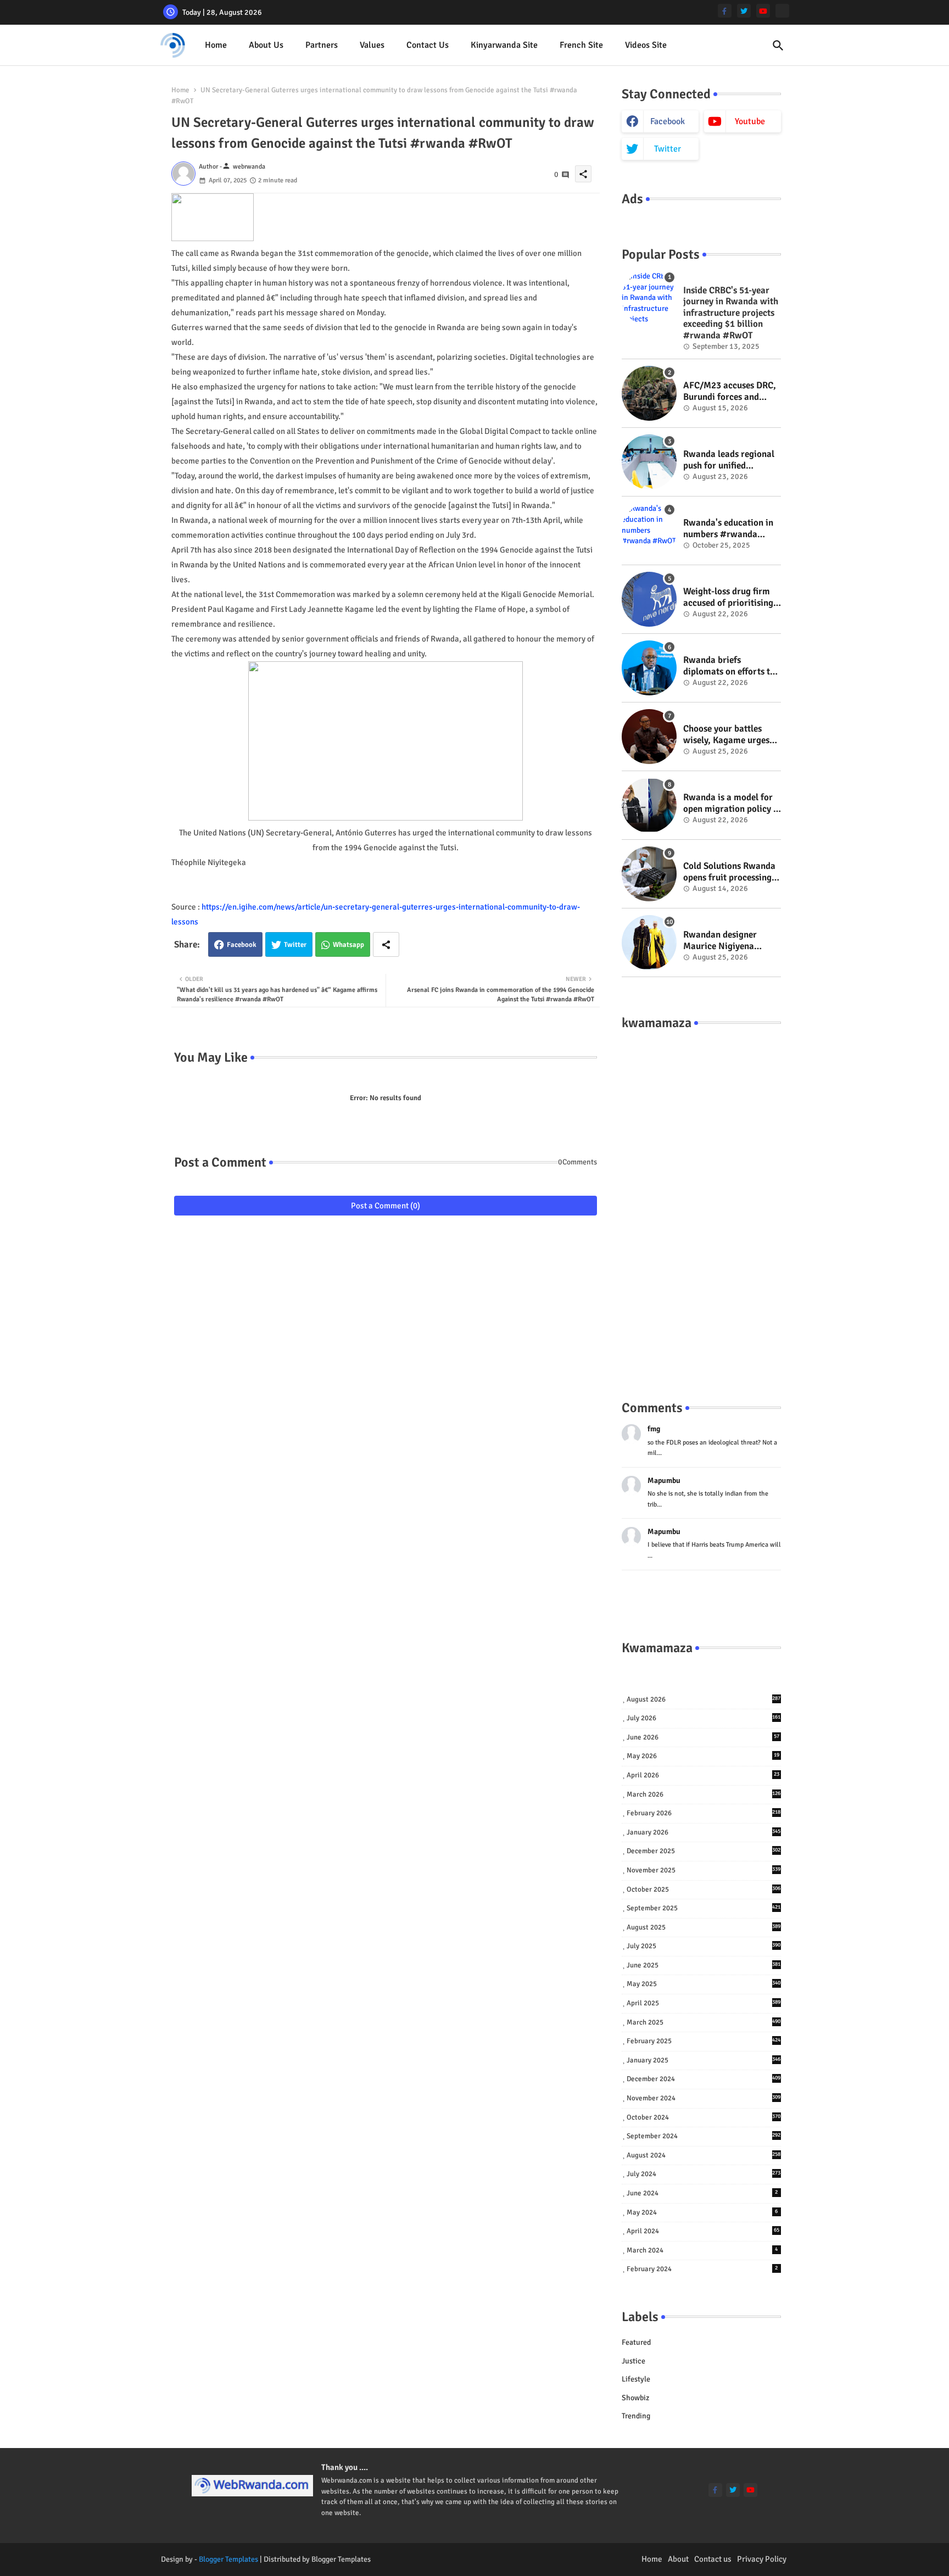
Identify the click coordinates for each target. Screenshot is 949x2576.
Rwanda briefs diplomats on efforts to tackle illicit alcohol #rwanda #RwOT (729, 666)
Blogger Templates (228, 2559)
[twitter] (744, 11)
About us (266, 45)
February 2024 (702, 2269)
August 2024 (704, 2155)
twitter (668, 149)
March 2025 (704, 2022)
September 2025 (704, 1908)
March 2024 (702, 2250)
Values (372, 45)
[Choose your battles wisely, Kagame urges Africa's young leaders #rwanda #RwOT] (649, 737)
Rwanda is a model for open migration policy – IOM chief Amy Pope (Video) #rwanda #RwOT (731, 803)
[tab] (216, 45)
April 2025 (704, 2003)
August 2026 (704, 1699)
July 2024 (704, 2174)
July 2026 (704, 1718)
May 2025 (704, 1984)
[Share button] (386, 944)
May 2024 (702, 2212)
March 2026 (704, 1794)
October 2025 (704, 1889)
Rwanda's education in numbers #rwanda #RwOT (728, 529)
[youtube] (763, 11)
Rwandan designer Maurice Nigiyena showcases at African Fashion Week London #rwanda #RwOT (726, 941)
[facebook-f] (725, 11)
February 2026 (704, 1813)
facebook (668, 121)
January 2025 (704, 2060)
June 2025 (704, 1965)
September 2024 (704, 2136)
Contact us (428, 45)
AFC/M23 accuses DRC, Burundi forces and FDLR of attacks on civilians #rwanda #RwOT (730, 391)
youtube (750, 121)
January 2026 (704, 1832)
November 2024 (704, 2098)
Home (216, 45)
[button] (778, 46)
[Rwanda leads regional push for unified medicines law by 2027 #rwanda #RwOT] (649, 462)
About (678, 2559)
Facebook (242, 945)
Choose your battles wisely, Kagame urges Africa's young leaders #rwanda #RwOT (728, 735)
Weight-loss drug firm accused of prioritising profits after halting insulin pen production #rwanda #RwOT (728, 597)
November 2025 (704, 1870)
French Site (581, 45)
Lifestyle (636, 2379)
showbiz (635, 2398)
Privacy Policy (762, 2559)
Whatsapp (348, 945)
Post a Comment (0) (386, 1206)
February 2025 (704, 2041)
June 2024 (702, 2193)
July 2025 (704, 1946)
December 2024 (704, 2079)
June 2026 (703, 1737)
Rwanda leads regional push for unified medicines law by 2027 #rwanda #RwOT (729, 460)
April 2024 (703, 2231)
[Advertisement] (701, 1204)
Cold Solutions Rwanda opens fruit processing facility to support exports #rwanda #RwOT (729, 872)
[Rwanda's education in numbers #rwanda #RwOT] (649, 531)
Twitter (295, 945)
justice (633, 2361)
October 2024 (704, 2117)
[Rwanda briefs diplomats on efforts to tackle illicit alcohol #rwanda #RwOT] (649, 668)
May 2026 (703, 1756)
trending (636, 2416)
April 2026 (703, 1775)
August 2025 (704, 1927)
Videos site (646, 45)
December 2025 (704, 1851)
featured (636, 2342)
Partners (322, 45)
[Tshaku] (782, 11)
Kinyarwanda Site (504, 45)
